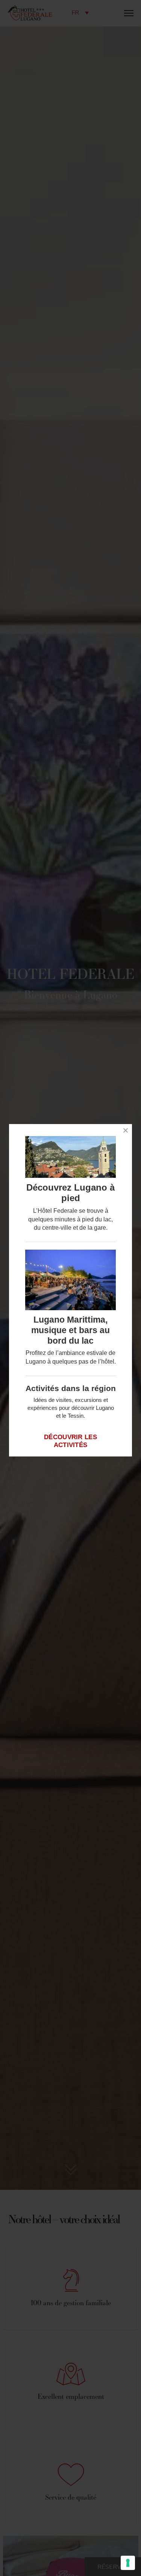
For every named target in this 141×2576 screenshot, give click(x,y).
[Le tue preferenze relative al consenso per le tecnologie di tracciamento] (128, 2563)
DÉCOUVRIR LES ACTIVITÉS (70, 1441)
